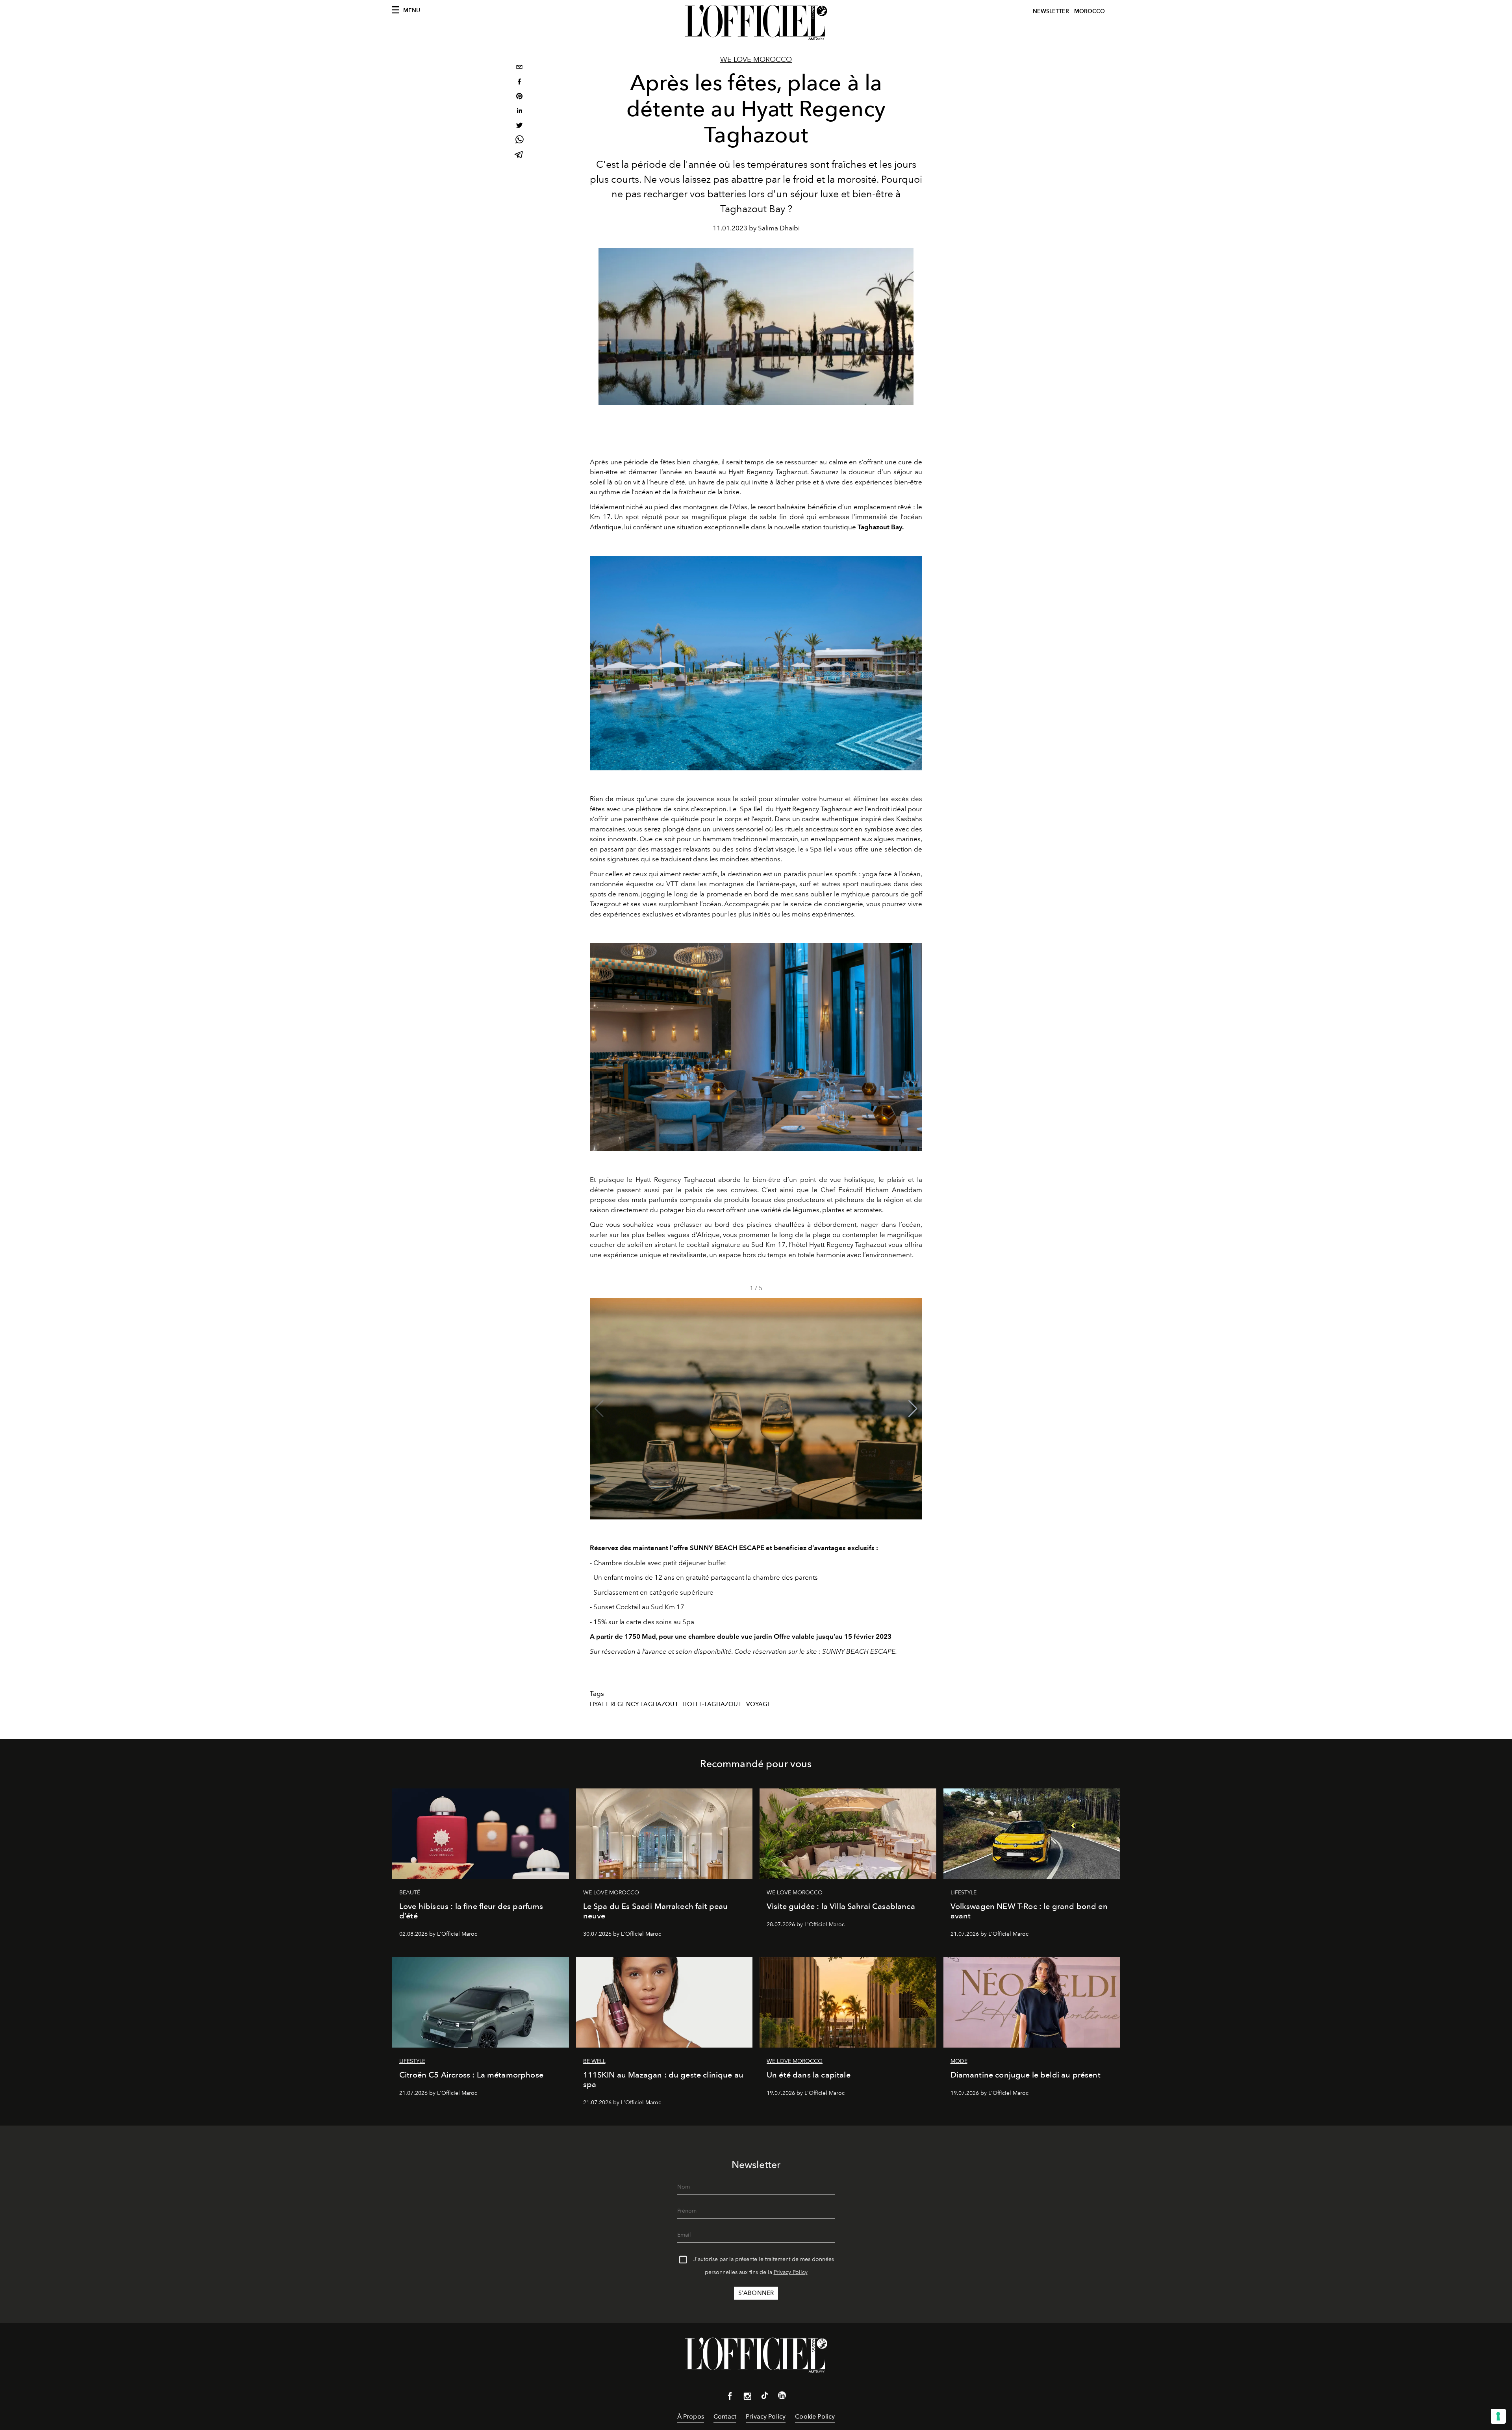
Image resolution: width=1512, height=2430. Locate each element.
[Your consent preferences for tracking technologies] (1498, 2416)
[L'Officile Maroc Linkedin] (782, 2397)
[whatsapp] (519, 141)
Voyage (759, 1704)
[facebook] (519, 83)
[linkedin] (519, 112)
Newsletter (1051, 11)
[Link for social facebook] (730, 2398)
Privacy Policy (791, 2272)
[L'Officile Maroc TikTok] (765, 2397)
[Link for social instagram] (747, 2398)
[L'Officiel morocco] (756, 22)
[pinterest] (519, 97)
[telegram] (519, 155)
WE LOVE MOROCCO (756, 59)
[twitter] (519, 126)
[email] (519, 68)
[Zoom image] (756, 663)
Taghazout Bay (880, 527)
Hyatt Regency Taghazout (634, 1704)
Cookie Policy (815, 2416)
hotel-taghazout (712, 1704)
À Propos (691, 2416)
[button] (913, 1409)
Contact (725, 2416)
